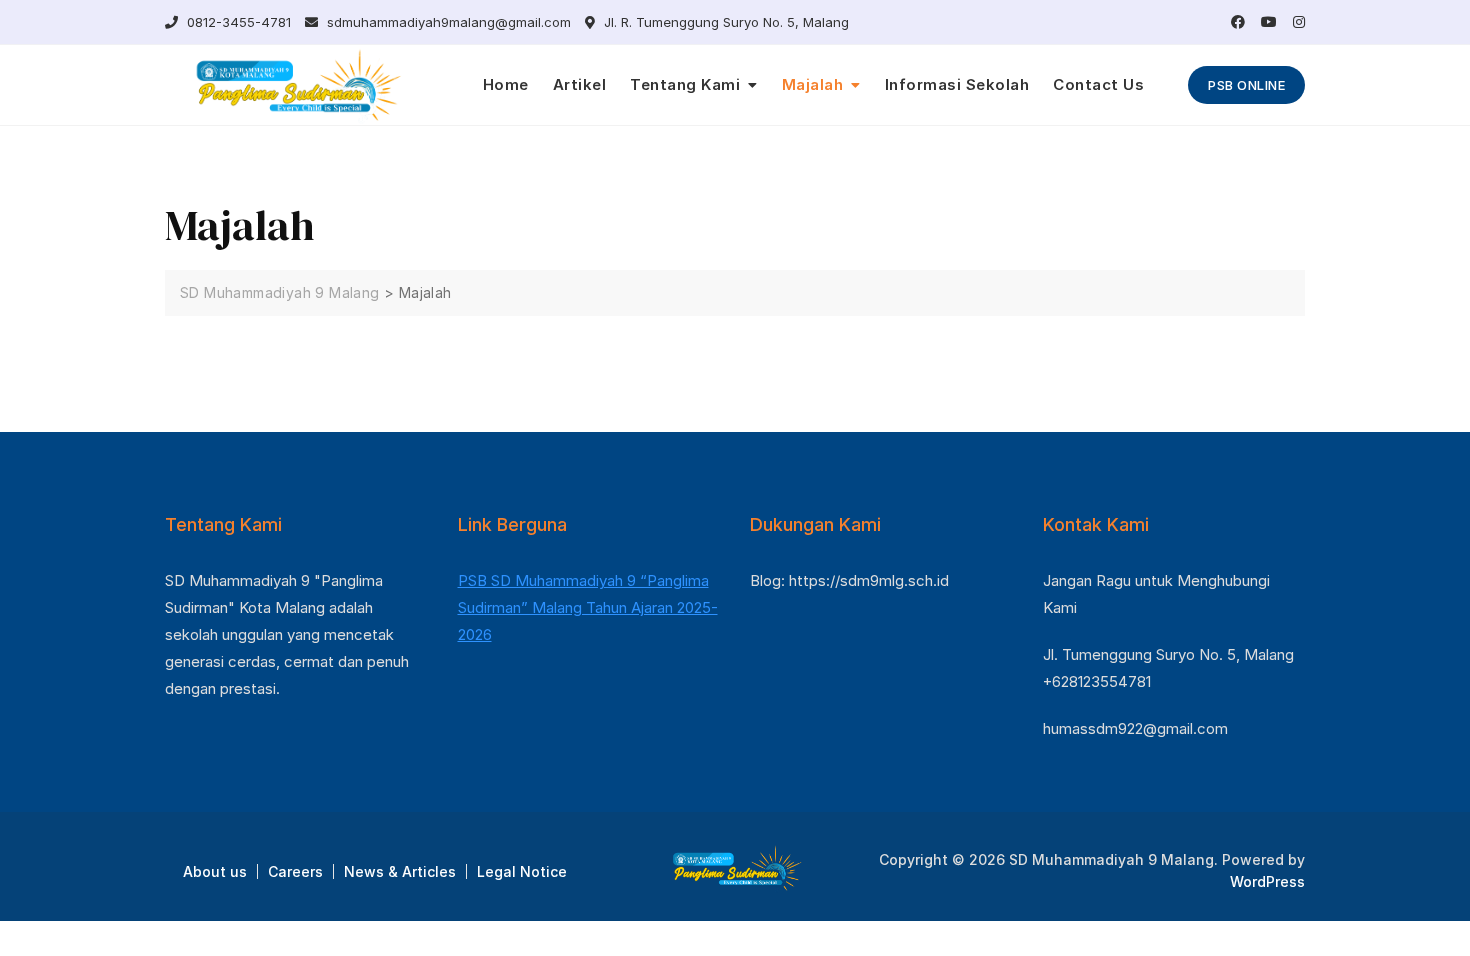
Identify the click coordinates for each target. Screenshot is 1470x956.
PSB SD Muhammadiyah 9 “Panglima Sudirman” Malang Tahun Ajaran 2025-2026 (588, 607)
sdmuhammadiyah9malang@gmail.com (447, 22)
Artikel (580, 84)
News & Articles (400, 871)
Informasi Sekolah (957, 84)
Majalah (813, 84)
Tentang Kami (685, 84)
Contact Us (1098, 84)
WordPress (1267, 881)
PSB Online (1246, 85)
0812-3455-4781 (237, 22)
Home (506, 84)
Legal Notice (522, 871)
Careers (295, 871)
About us (215, 871)
